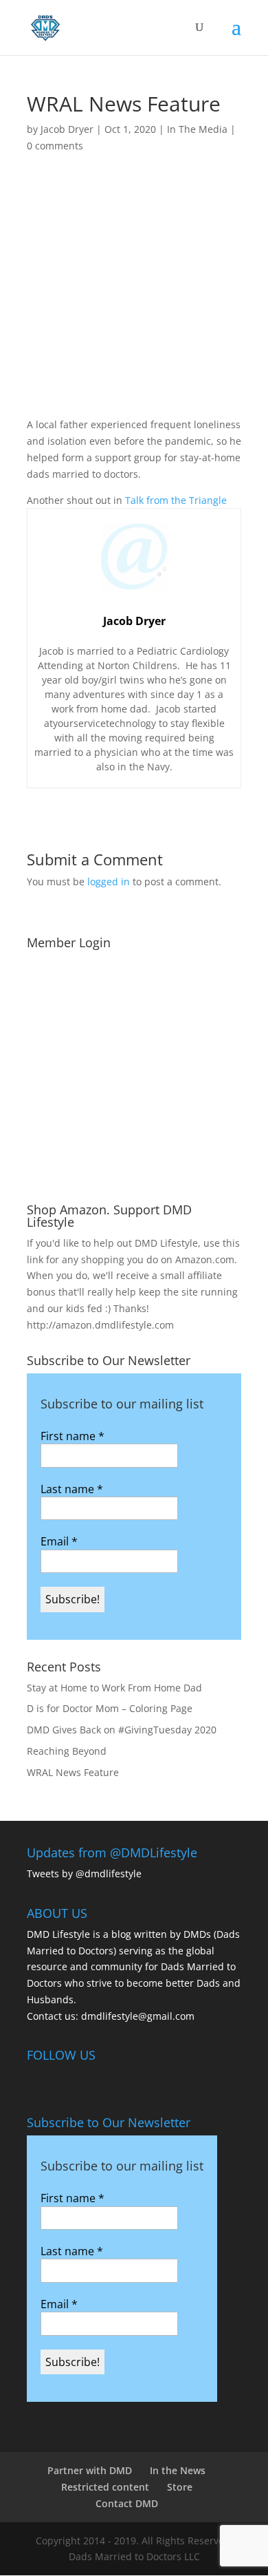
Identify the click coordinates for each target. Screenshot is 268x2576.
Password (56, 1033)
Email (59, 1541)
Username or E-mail (81, 973)
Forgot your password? (134, 1175)
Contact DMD (127, 2503)
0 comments (55, 146)
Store (180, 2487)
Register (190, 1134)
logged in (109, 881)
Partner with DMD (90, 2470)
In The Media (197, 129)
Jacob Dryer (67, 129)
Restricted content (105, 2487)
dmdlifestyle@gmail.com (138, 2016)
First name (72, 1436)
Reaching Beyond (67, 1751)
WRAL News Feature (73, 1772)
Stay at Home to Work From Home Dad (114, 1688)
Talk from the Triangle (176, 500)
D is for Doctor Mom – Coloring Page (110, 1708)
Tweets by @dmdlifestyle (84, 1873)
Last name (72, 1489)
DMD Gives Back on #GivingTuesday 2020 (122, 1730)
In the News (178, 2470)
